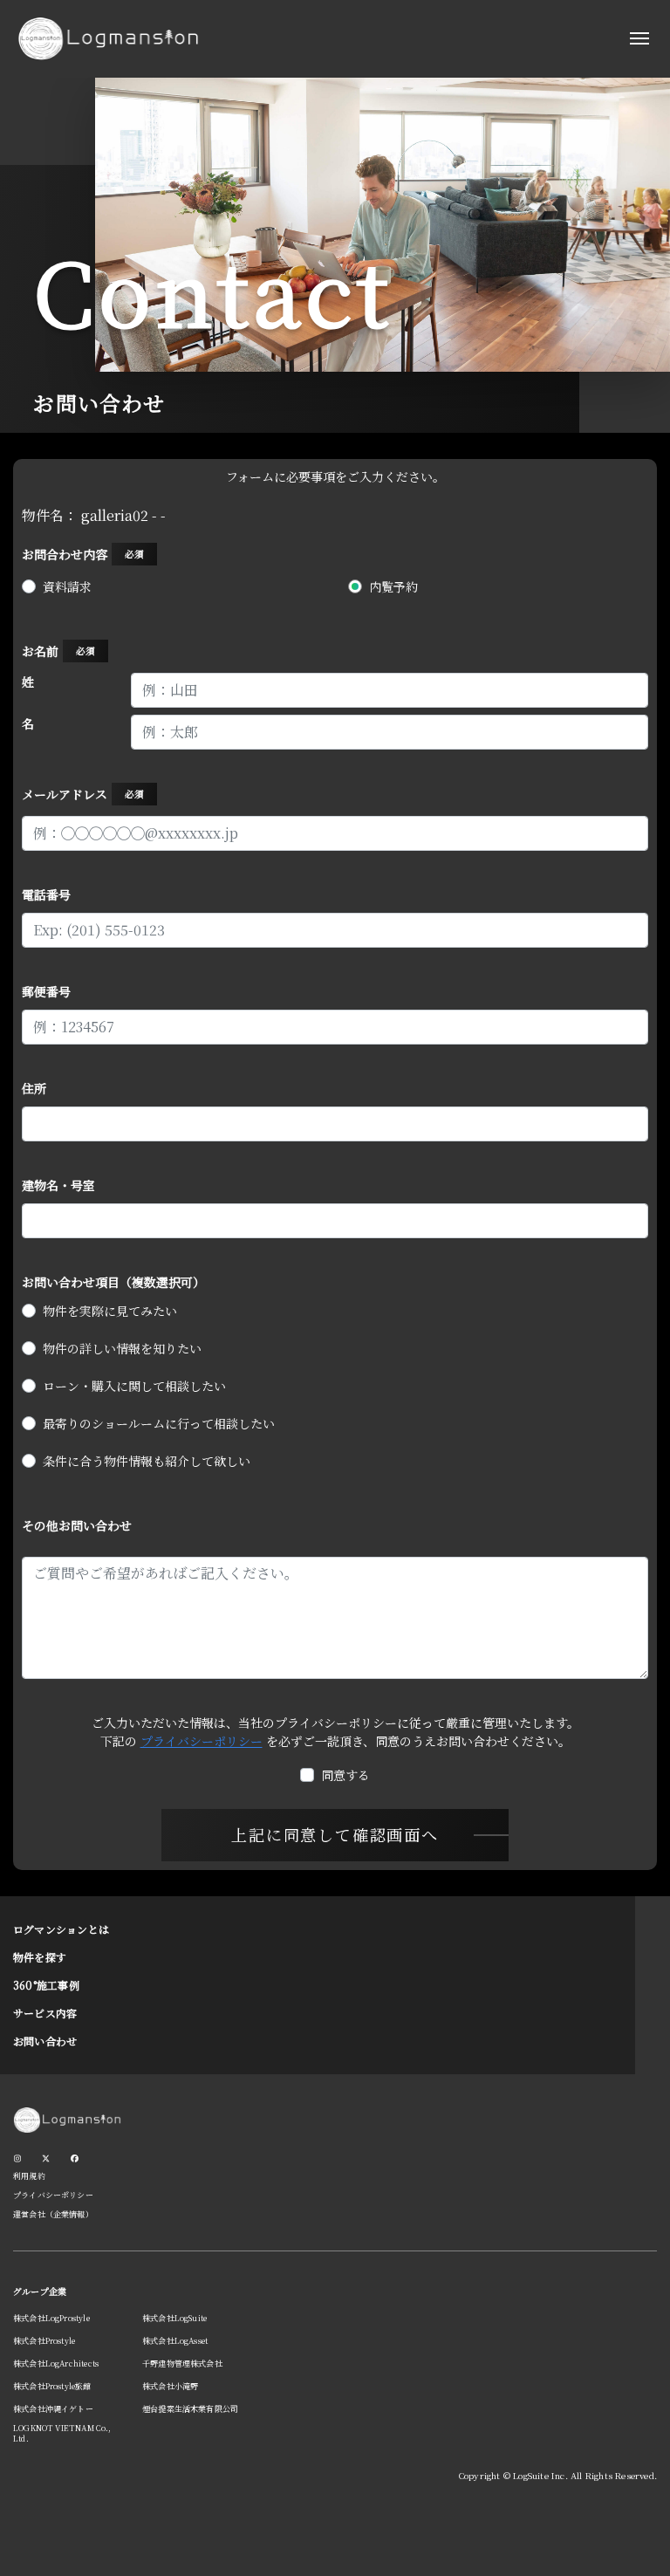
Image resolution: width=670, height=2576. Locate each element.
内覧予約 (393, 586)
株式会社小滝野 (170, 2386)
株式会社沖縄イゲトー (53, 2409)
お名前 (58, 651)
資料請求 (67, 586)
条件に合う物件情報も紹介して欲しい (147, 1461)
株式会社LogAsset (175, 2341)
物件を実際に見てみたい (110, 1311)
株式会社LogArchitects (56, 2364)
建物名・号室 (58, 1185)
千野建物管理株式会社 (182, 2364)
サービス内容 (45, 2013)
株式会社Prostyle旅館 (52, 2386)
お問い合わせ (45, 2041)
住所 (34, 1088)
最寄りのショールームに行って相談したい (159, 1423)
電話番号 (46, 894)
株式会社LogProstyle (51, 2318)
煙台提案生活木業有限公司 (190, 2409)
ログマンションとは (61, 1929)
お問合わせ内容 (83, 554)
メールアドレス (83, 794)
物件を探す (40, 1957)
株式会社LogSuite (174, 2318)
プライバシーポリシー (202, 1741)
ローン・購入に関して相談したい (134, 1386)
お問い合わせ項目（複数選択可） (113, 1282)
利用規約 (29, 2176)
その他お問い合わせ (77, 1525)
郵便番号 (46, 991)
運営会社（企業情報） (53, 2214)
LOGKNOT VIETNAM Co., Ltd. (62, 2433)
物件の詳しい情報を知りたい (122, 1348)
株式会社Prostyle (44, 2341)
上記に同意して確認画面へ (335, 1834)
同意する (345, 1775)
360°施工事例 (46, 1985)
